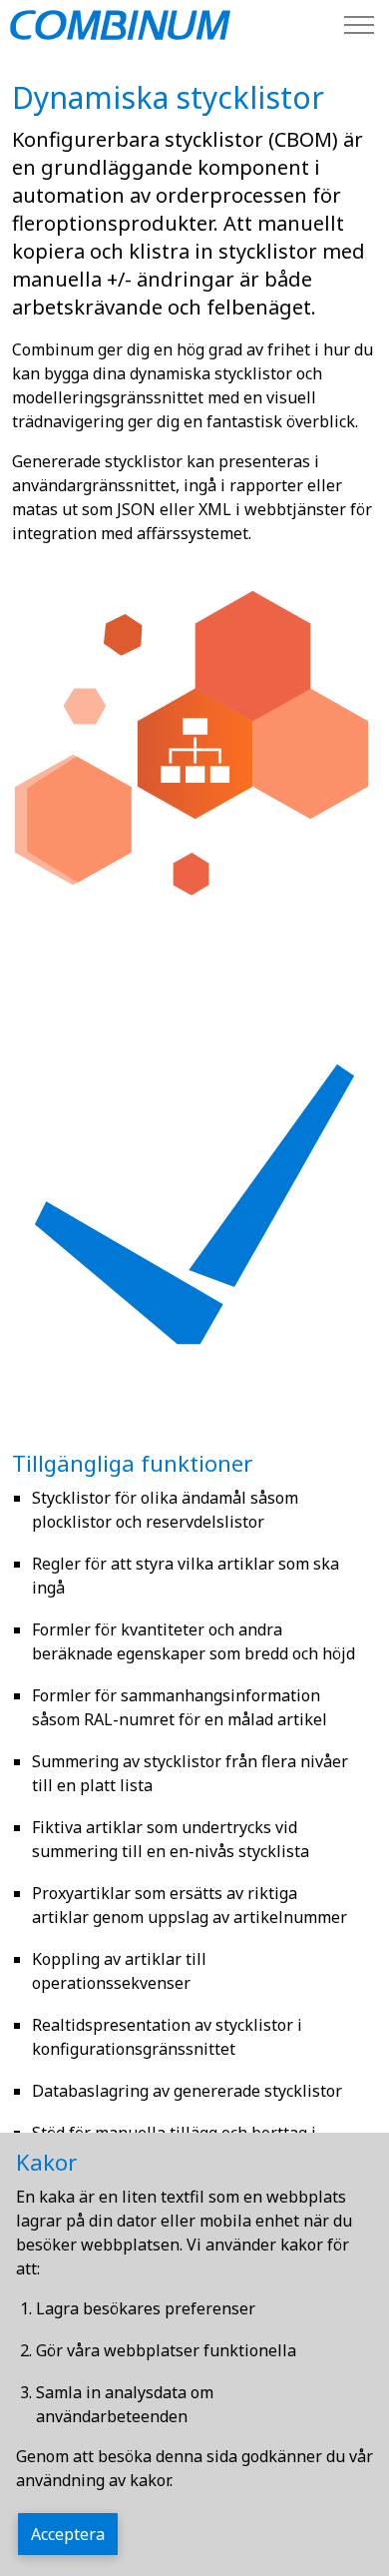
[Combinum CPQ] (120, 25)
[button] (194, 755)
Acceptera (68, 2534)
